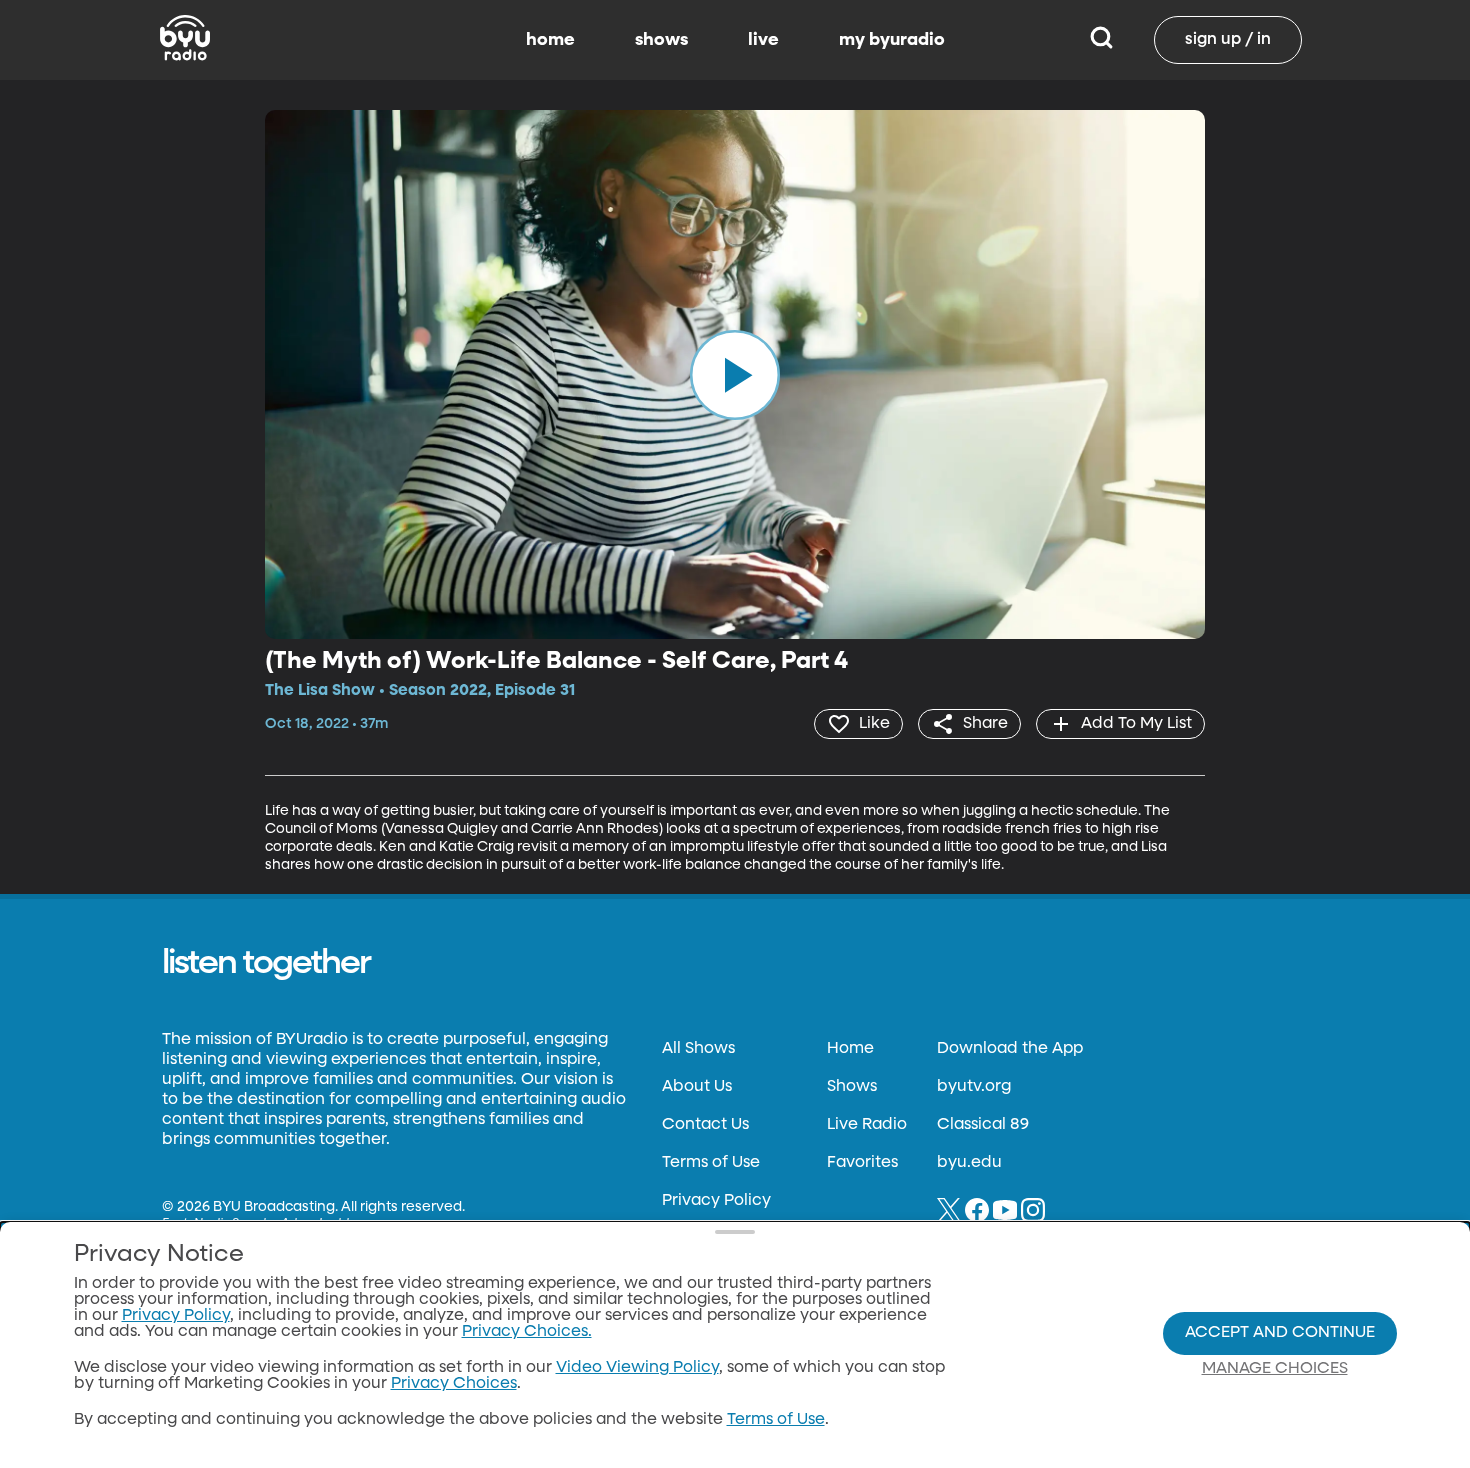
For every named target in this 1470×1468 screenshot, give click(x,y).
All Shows (698, 1049)
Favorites (862, 1163)
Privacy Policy (716, 1201)
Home (850, 1049)
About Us (697, 1087)
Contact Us (705, 1125)
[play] (735, 374)
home (550, 40)
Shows (852, 1087)
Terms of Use (711, 1163)
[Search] (1101, 40)
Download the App (1010, 1049)
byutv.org (974, 1087)
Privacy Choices (454, 1384)
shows (661, 40)
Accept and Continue (1280, 1333)
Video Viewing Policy (637, 1368)
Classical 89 (983, 1125)
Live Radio (867, 1125)
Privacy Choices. (527, 1332)
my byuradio (892, 40)
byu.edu (969, 1163)
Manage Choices (1275, 1369)
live (763, 40)
